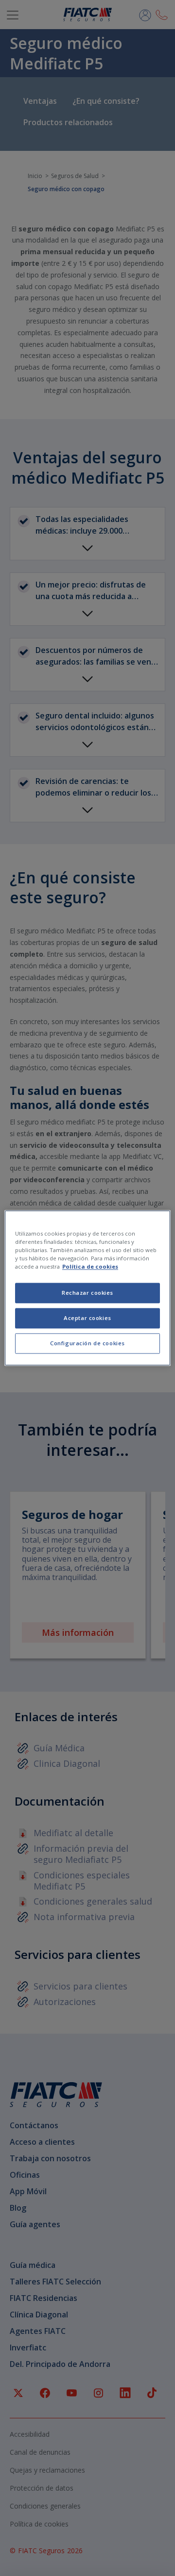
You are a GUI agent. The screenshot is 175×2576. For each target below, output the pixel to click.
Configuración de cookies (87, 1344)
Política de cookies (90, 1267)
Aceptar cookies (87, 1318)
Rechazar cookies (87, 1293)
